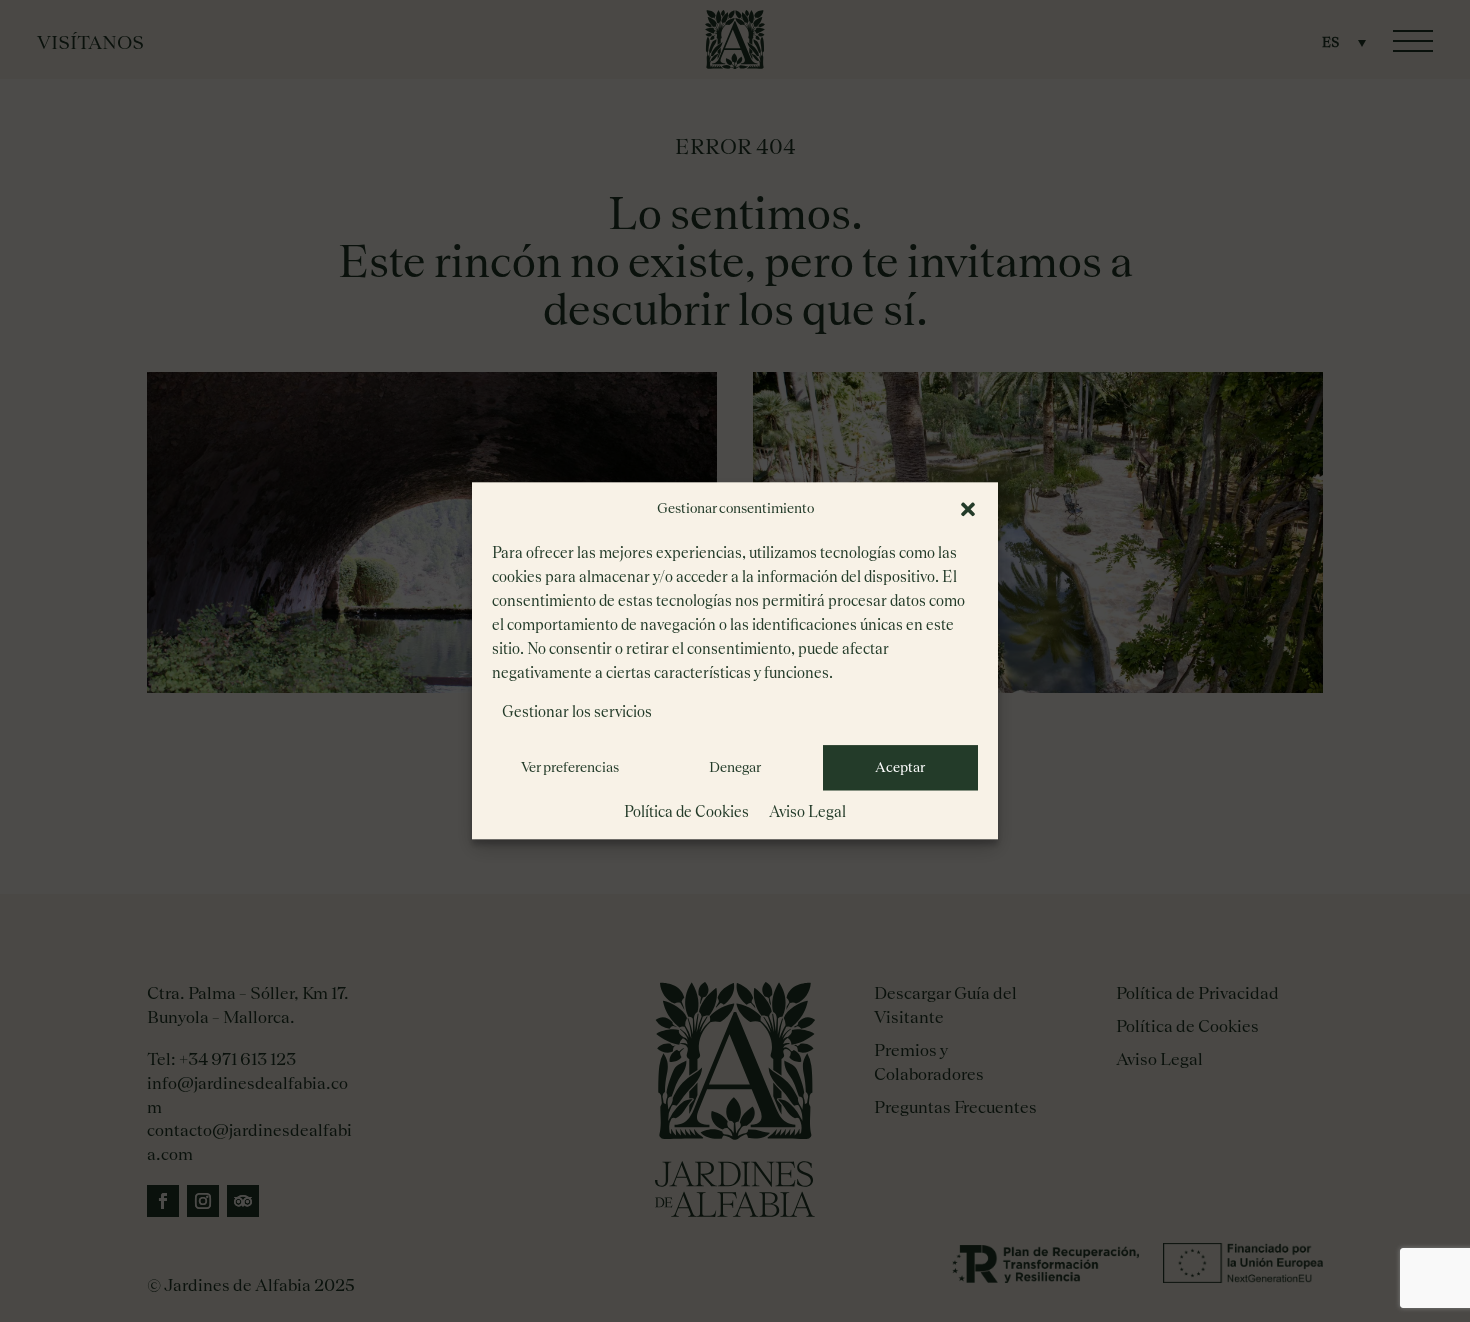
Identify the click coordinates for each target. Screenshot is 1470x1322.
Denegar (735, 767)
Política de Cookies (686, 811)
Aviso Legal (807, 811)
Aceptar (900, 767)
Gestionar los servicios (577, 711)
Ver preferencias (570, 767)
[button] (968, 509)
